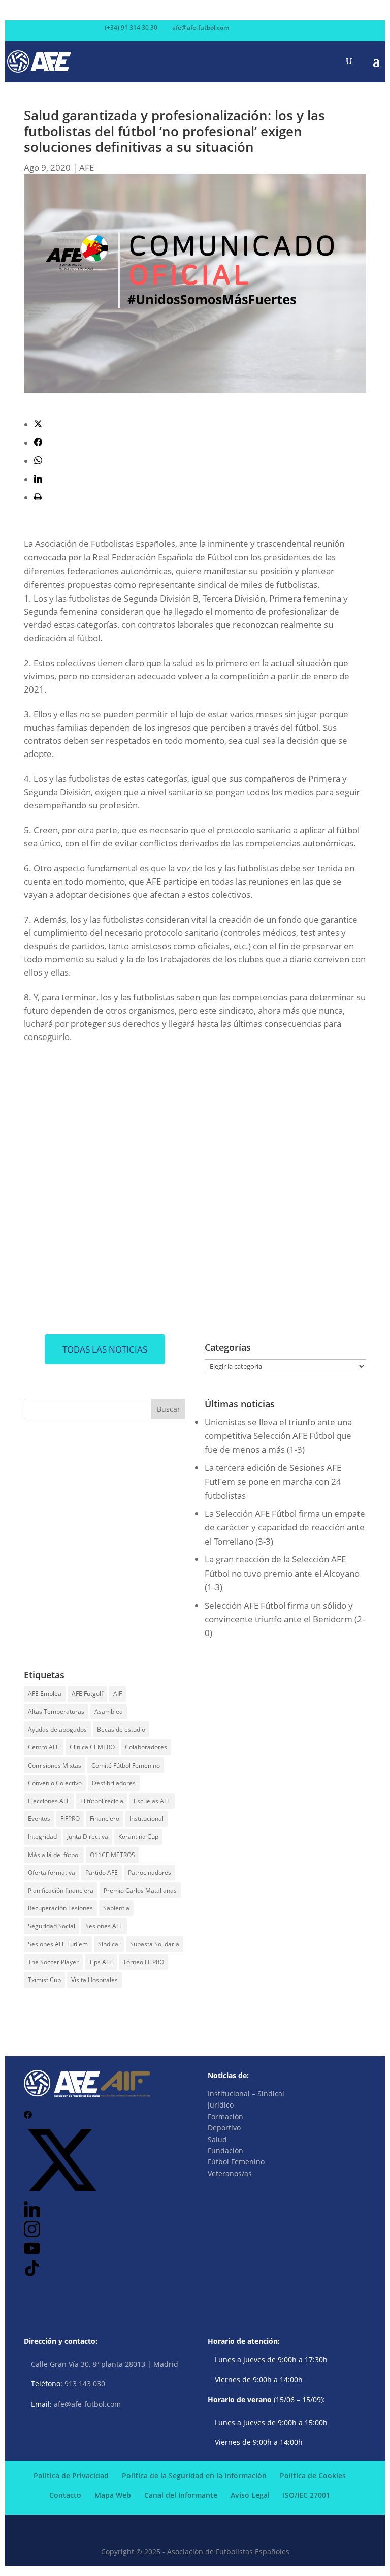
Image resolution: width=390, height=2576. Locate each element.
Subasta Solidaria (155, 1944)
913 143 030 (85, 2384)
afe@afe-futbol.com (87, 2404)
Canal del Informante (181, 2495)
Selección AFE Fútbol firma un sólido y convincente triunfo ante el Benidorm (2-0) (285, 1619)
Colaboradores (146, 1747)
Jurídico (221, 2105)
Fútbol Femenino (236, 2162)
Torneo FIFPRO (143, 1962)
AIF (118, 1694)
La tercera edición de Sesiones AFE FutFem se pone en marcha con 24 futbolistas (273, 1481)
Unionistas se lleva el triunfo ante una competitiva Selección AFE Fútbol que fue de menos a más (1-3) (278, 1436)
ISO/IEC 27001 (306, 2495)
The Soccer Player (53, 1962)
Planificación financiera (61, 1890)
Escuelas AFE (152, 1801)
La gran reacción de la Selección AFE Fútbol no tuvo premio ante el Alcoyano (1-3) (282, 1573)
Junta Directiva (88, 1836)
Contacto (65, 2495)
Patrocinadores (150, 1873)
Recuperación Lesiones (60, 1908)
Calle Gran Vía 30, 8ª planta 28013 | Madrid (105, 2364)
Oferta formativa (52, 1873)
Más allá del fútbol (54, 1855)
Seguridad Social (52, 1926)
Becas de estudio (121, 1729)
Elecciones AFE (49, 1801)
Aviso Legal (250, 2495)
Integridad (42, 1836)
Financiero (105, 1819)
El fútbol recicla (102, 1801)
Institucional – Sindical (246, 2094)
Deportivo (224, 2128)
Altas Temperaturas (56, 1711)
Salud (217, 2139)
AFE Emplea (45, 1694)
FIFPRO (70, 1819)
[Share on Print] (38, 498)
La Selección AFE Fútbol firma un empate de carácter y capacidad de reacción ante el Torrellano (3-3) (285, 1527)
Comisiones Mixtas (55, 1765)
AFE (87, 167)
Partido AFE (102, 1873)
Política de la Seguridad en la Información (194, 2476)
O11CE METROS (112, 1855)
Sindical (109, 1944)
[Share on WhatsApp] (38, 461)
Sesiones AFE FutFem (58, 1944)
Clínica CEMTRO (92, 1747)
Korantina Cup (138, 1836)
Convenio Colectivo (55, 1783)
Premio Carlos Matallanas (140, 1890)
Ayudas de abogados (57, 1729)
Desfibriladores (114, 1783)
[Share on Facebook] (38, 443)
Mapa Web (113, 2495)
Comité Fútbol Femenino (126, 1765)
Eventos (39, 1819)
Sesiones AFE (104, 1926)
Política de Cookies (313, 2476)
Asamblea (109, 1711)
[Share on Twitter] (38, 425)
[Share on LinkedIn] (38, 479)
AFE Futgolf (87, 1694)
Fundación (225, 2150)
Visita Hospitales (94, 1980)
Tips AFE (101, 1962)
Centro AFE (44, 1747)
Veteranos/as (230, 2173)
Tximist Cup (44, 1980)
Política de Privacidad (71, 2476)
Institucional (147, 1819)
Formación (225, 2116)
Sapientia (116, 1908)
